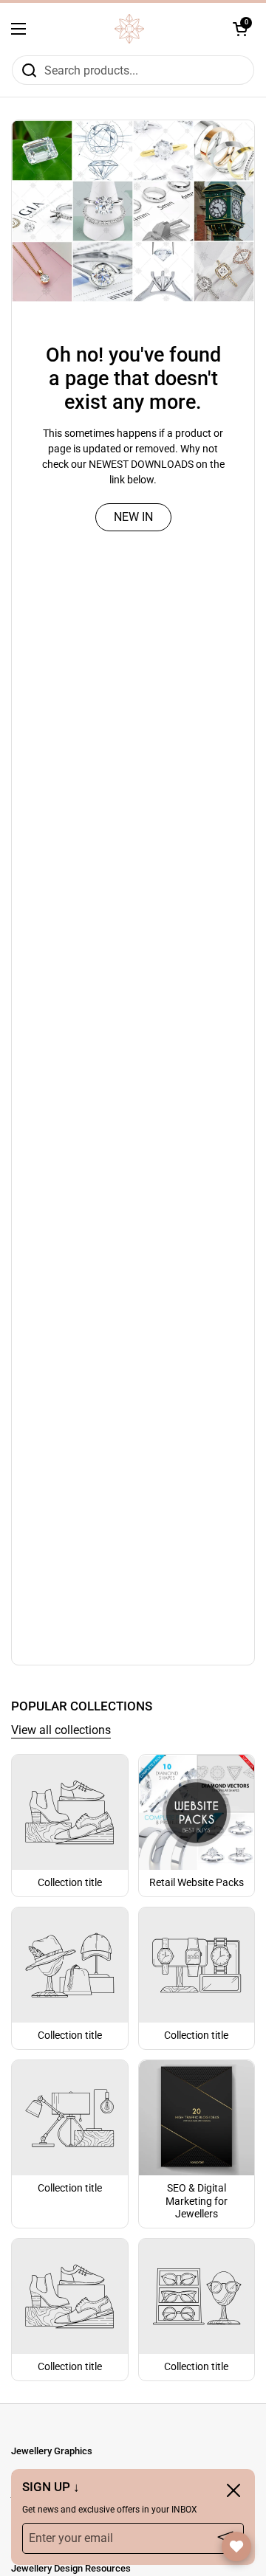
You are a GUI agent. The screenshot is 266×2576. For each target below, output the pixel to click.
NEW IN (133, 517)
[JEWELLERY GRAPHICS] (129, 29)
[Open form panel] (236, 2546)
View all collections (61, 1730)
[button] (240, 29)
